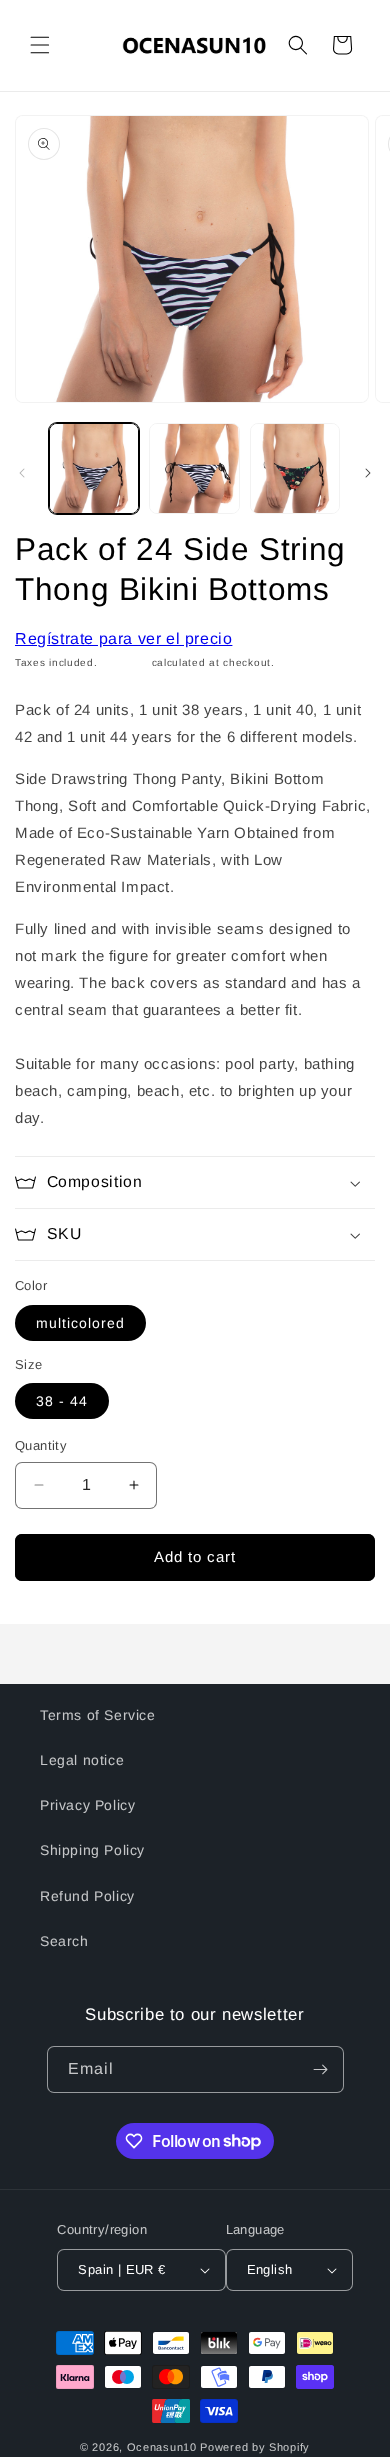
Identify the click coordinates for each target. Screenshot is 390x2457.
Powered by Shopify (255, 2447)
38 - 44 (62, 1401)
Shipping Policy (92, 1850)
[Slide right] (368, 473)
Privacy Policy (87, 1805)
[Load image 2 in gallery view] (194, 468)
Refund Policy (87, 1896)
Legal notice (82, 1760)
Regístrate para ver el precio (123, 638)
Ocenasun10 (162, 2447)
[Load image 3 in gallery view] (295, 468)
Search (64, 1941)
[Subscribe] (321, 2069)
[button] (40, 45)
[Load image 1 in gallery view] (94, 468)
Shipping (124, 662)
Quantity (41, 1445)
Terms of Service (98, 1715)
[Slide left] (22, 473)
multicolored (80, 1323)
